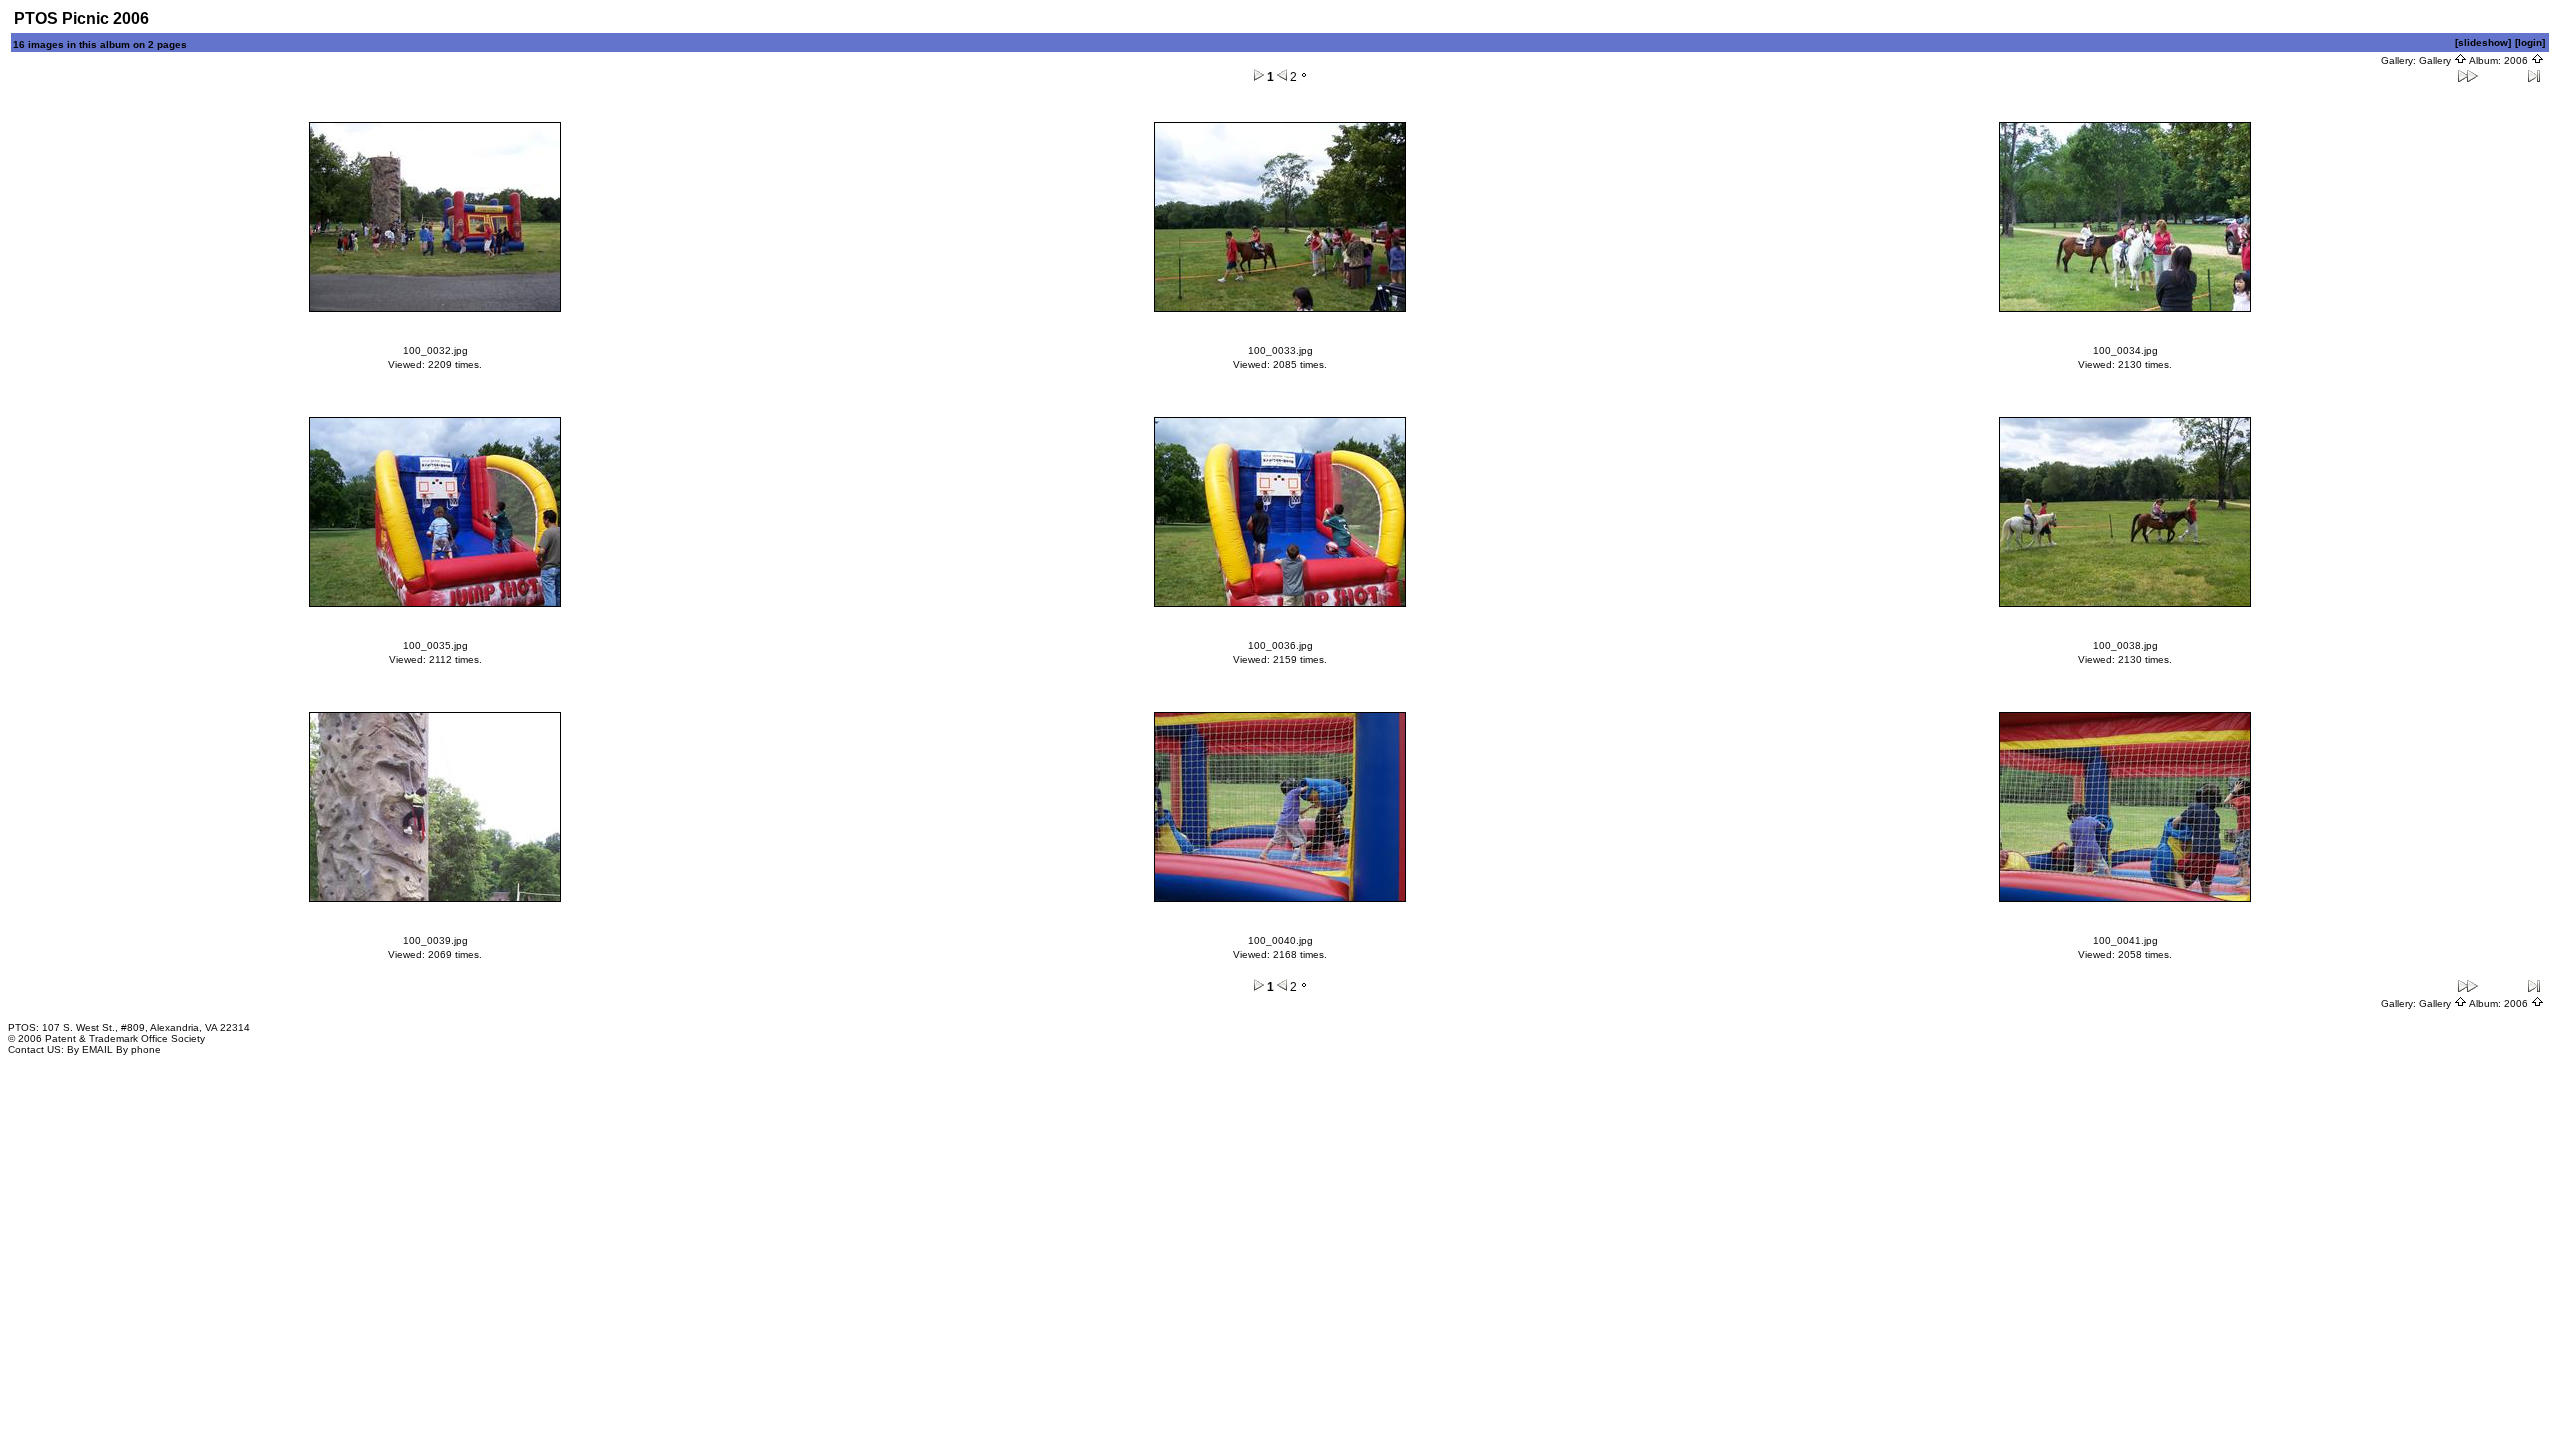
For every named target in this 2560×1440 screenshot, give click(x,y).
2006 (2517, 60)
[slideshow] (2483, 42)
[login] (2530, 42)
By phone (138, 1049)
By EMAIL (90, 1049)
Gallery (2436, 60)
